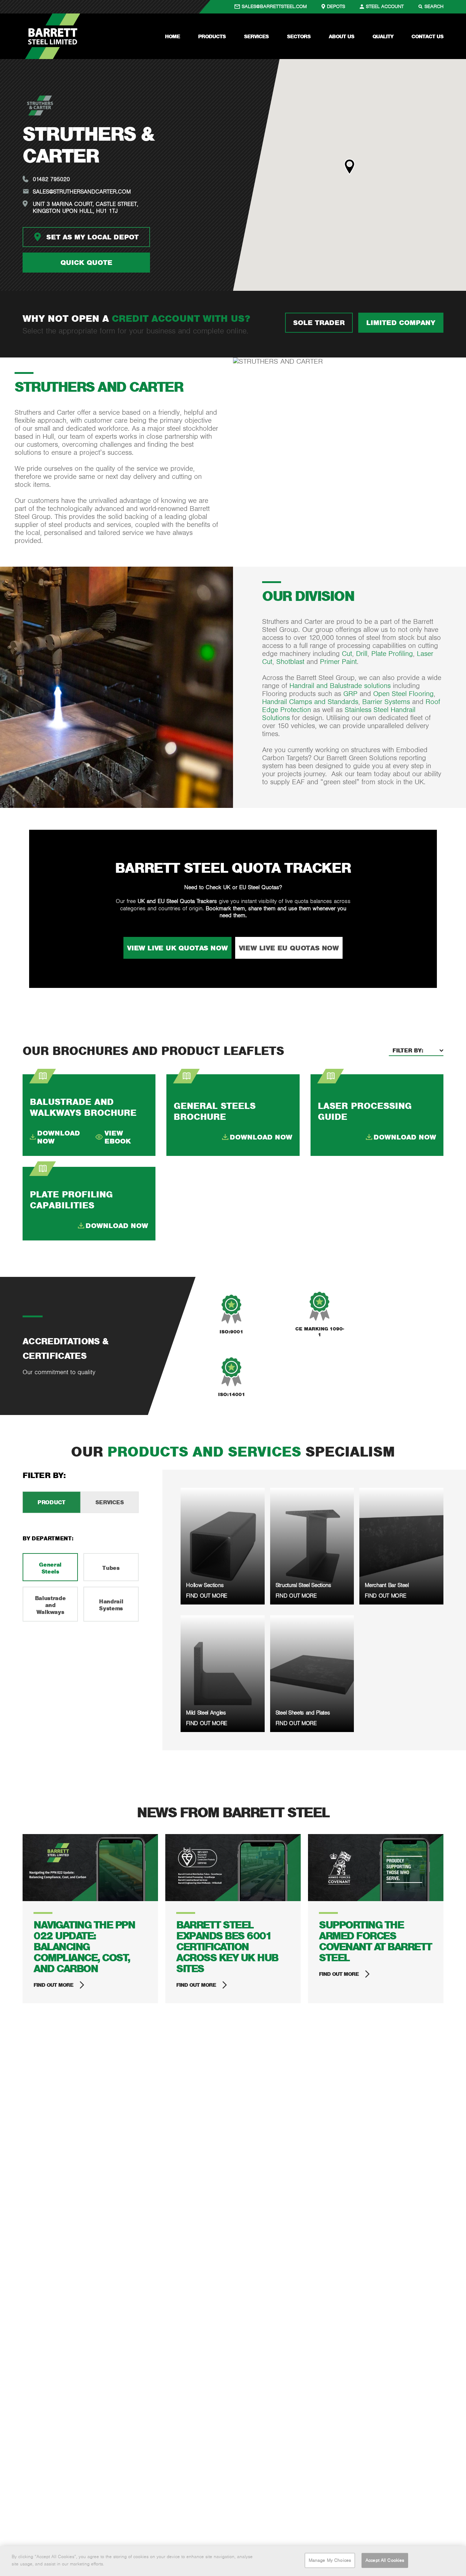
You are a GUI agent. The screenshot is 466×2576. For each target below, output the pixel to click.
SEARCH (434, 6)
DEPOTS (336, 6)
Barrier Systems (386, 702)
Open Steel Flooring (403, 694)
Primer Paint (338, 662)
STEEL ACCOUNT (385, 6)
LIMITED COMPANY (401, 323)
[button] (349, 167)
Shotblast (291, 662)
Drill (362, 654)
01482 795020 (51, 179)
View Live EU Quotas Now (289, 948)
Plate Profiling (392, 654)
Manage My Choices (330, 2560)
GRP (352, 694)
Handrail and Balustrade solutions (339, 686)
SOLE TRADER (319, 323)
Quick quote (86, 262)
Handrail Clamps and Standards (310, 702)
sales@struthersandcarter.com (82, 191)
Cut (347, 654)
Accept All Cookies (385, 2560)
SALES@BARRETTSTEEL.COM (274, 6)
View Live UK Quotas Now (177, 948)
